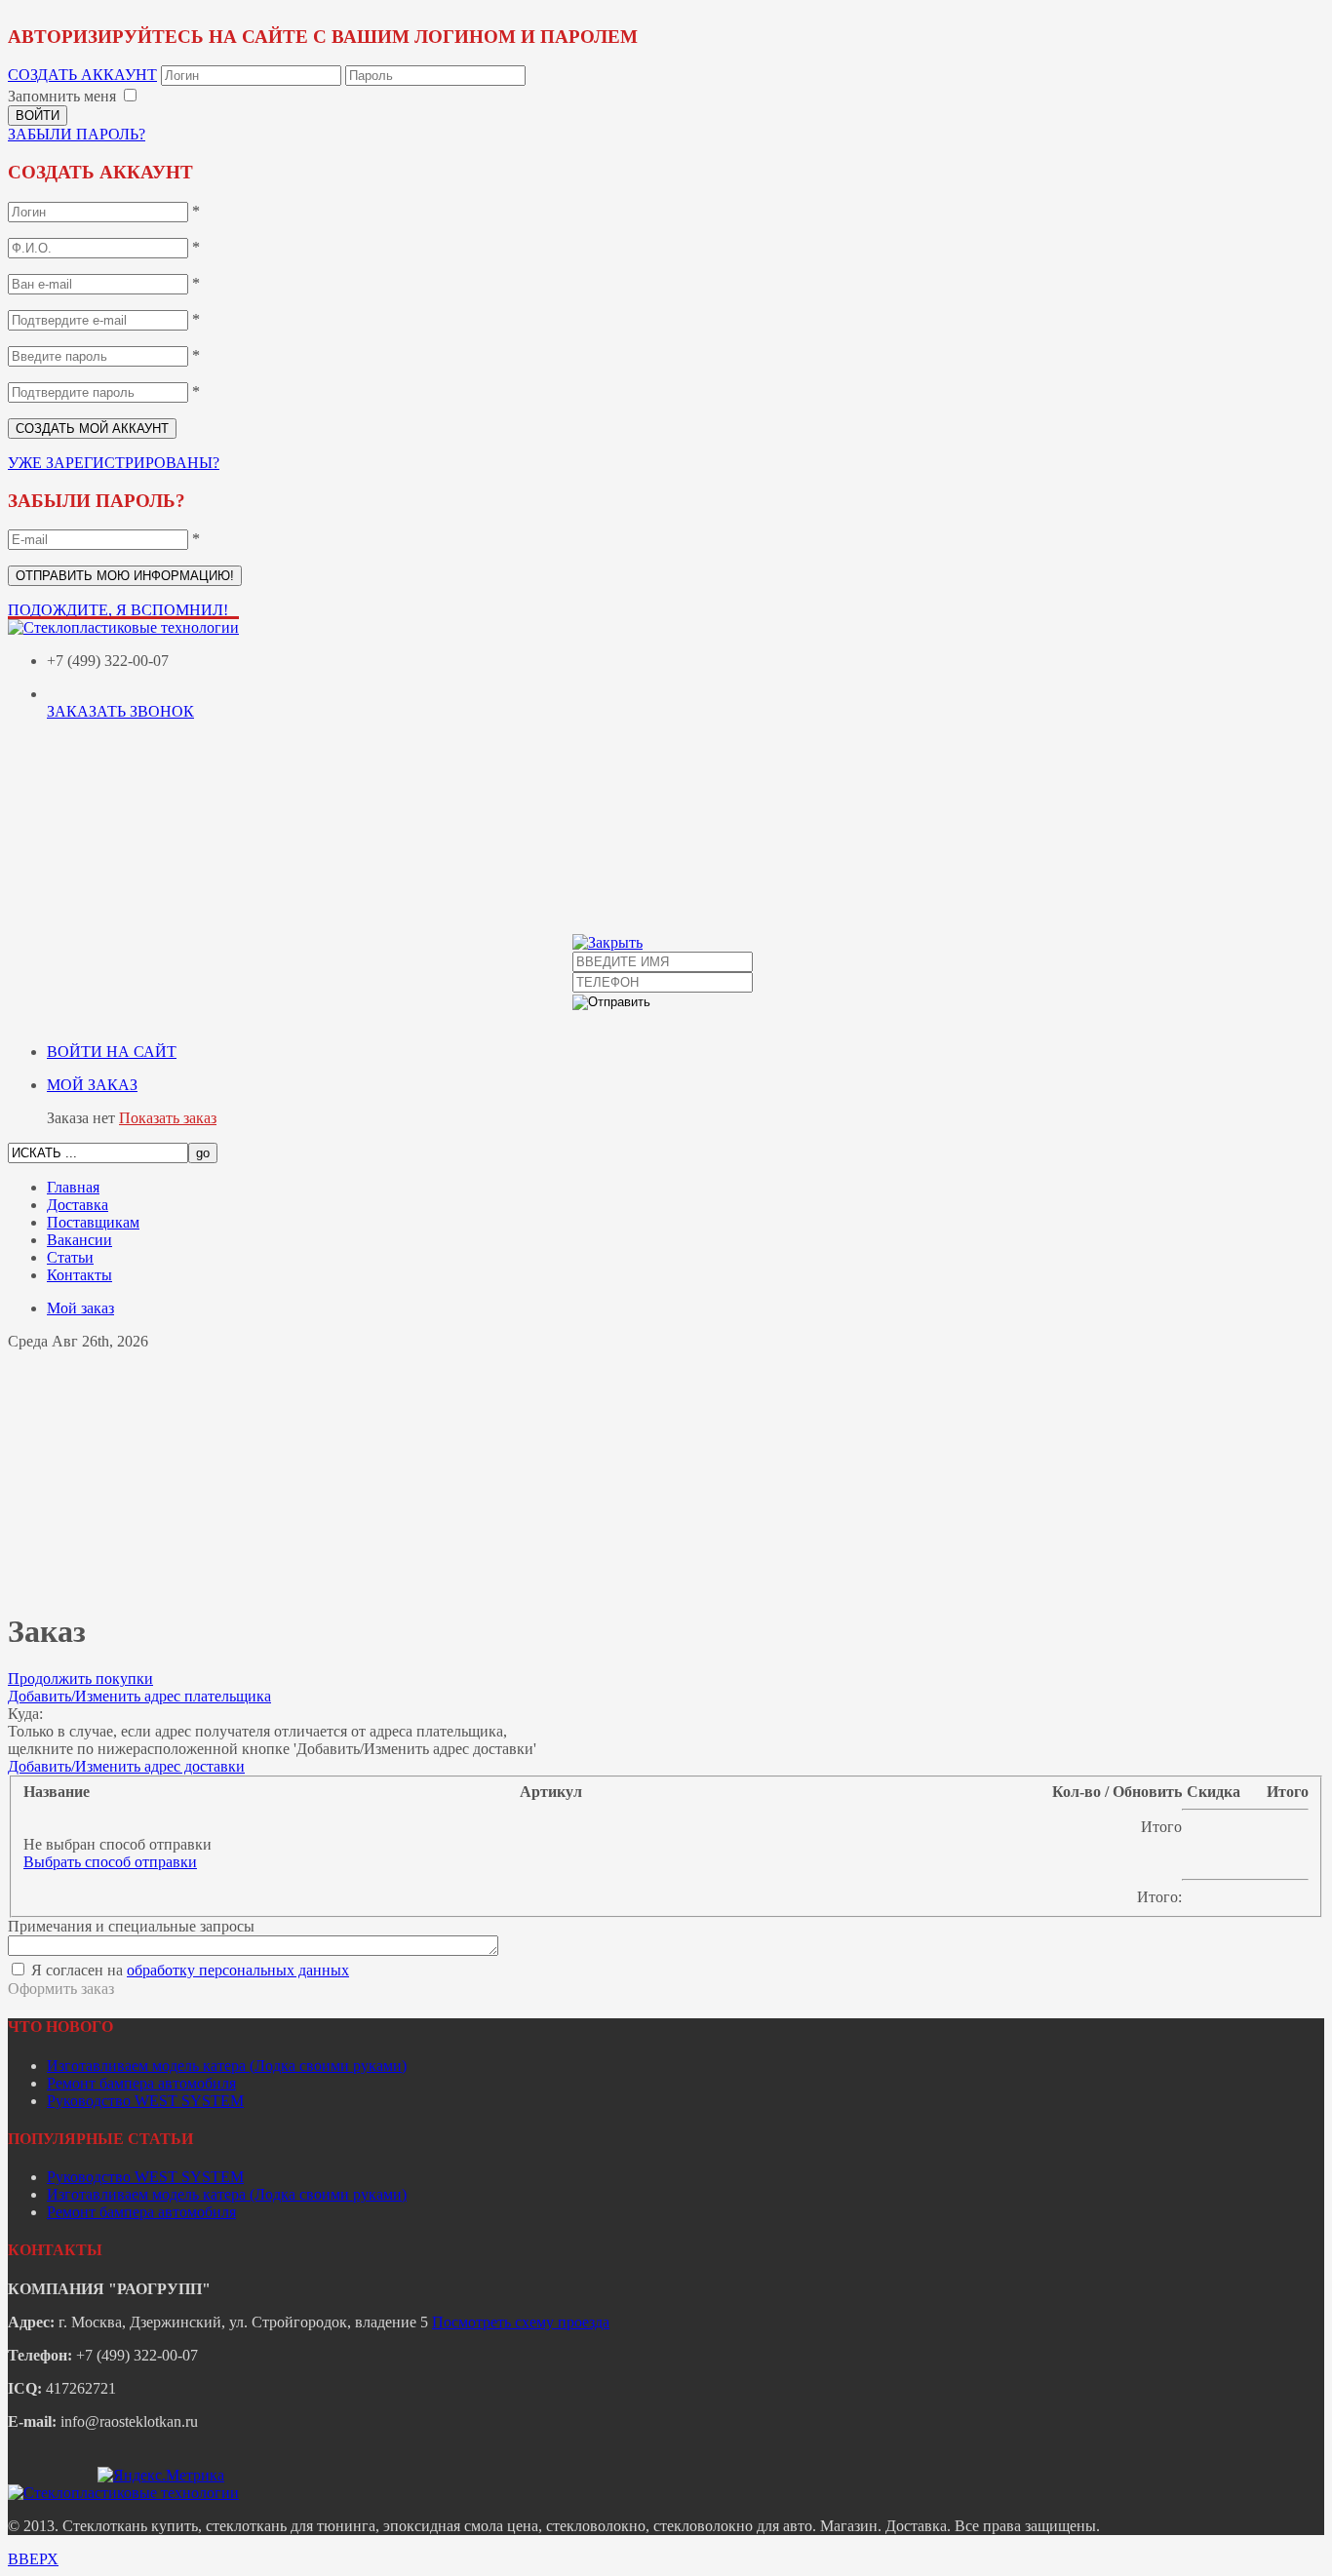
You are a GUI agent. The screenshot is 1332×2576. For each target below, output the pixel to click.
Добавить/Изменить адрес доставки (126, 1766)
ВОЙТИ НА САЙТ (112, 1052)
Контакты (79, 1275)
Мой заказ (80, 1308)
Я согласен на (188, 1970)
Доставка (78, 1205)
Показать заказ (168, 1118)
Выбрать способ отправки (110, 1862)
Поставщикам (93, 1222)
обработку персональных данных (238, 1970)
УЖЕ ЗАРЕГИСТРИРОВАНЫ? (114, 463)
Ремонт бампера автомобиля (141, 2083)
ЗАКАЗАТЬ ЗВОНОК (120, 711)
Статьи (70, 1257)
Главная (73, 1187)
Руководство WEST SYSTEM (145, 2101)
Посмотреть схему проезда (521, 2322)
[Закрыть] (607, 942)
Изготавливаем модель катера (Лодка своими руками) (227, 2066)
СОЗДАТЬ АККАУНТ (82, 75)
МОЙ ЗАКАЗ (92, 1085)
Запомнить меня (62, 96)
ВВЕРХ (33, 2559)
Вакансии (79, 1240)
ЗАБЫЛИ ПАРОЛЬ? (77, 134)
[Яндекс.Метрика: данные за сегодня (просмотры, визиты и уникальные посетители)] (161, 2476)
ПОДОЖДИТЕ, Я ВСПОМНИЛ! (118, 610)
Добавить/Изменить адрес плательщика (139, 1696)
